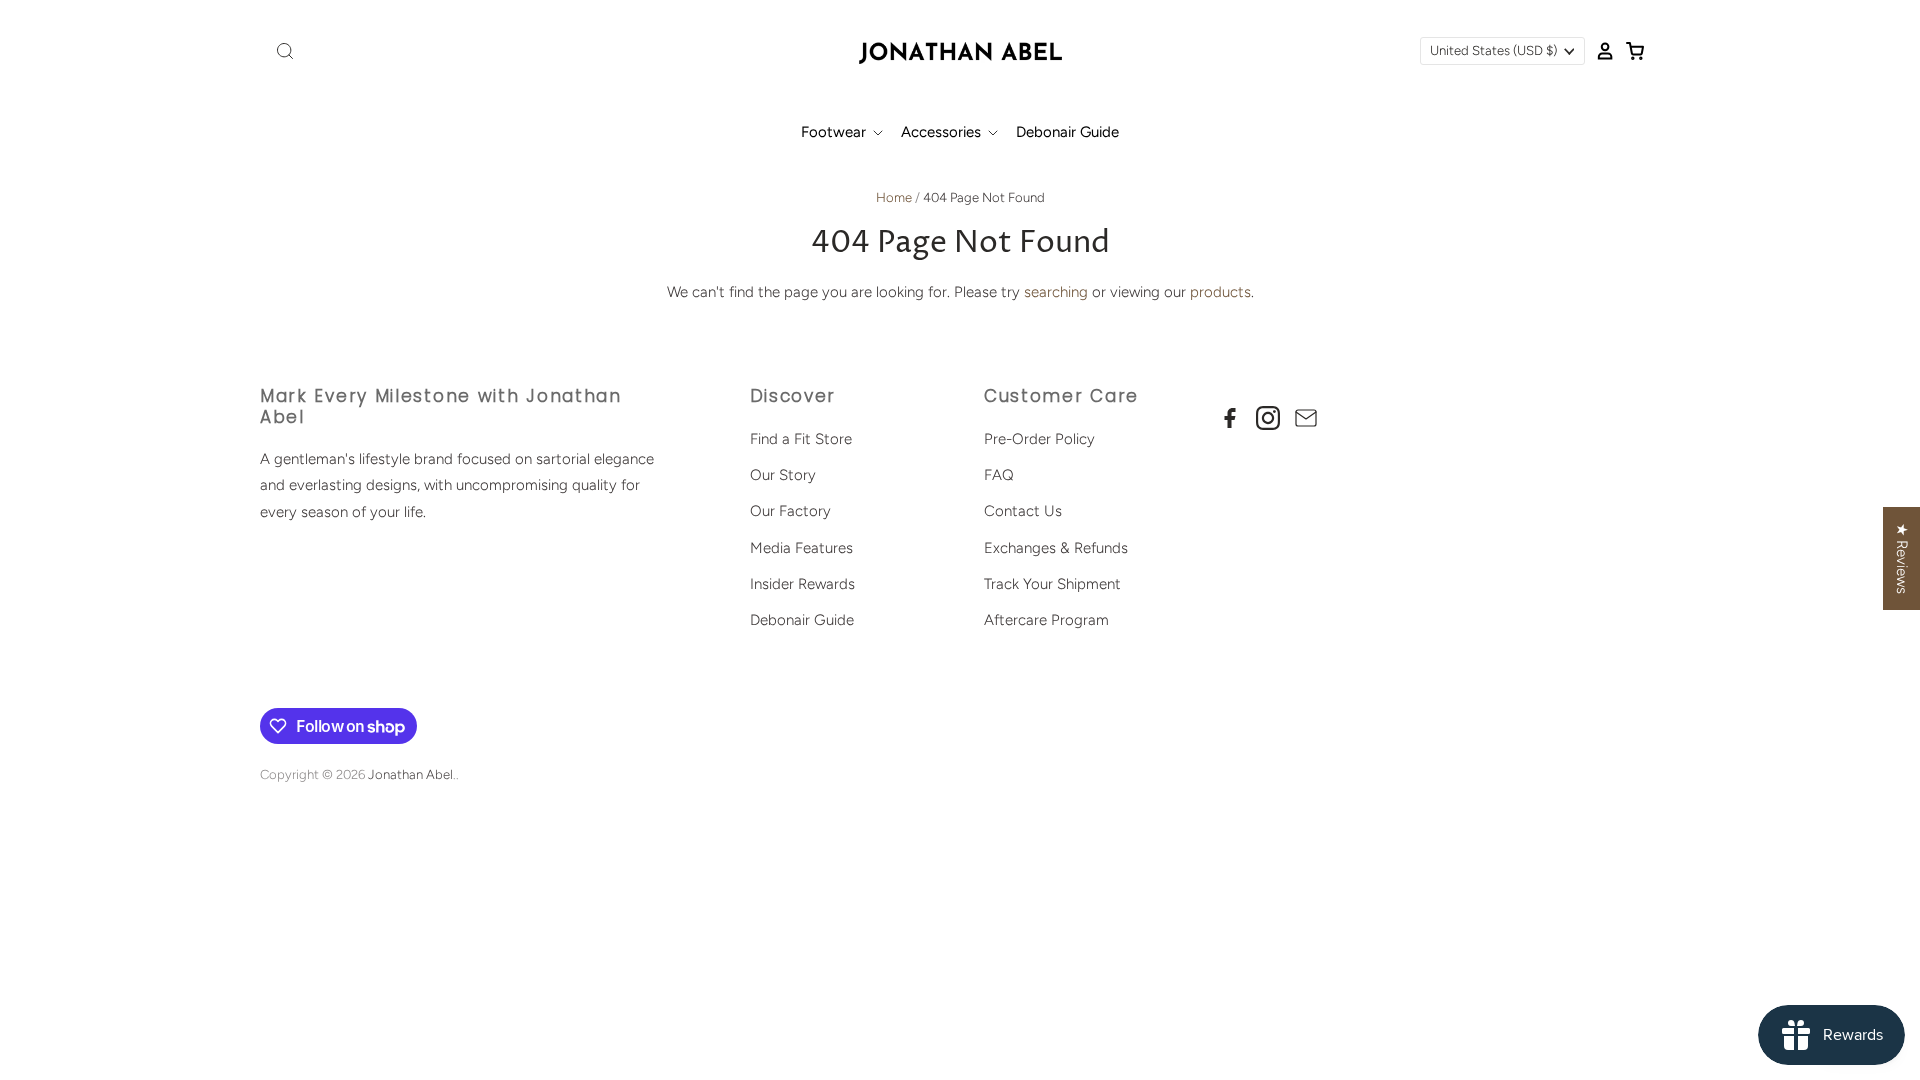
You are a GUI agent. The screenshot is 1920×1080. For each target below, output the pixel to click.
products (1220, 292)
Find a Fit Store (801, 439)
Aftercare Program (1046, 620)
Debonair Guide (1067, 132)
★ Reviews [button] (1902, 558)
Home (894, 197)
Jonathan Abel (410, 774)
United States (1493, 50)
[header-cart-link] (1630, 51)
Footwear (835, 132)
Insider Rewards (802, 584)
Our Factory (790, 511)
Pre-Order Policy (1039, 439)
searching (1056, 292)
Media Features (801, 548)
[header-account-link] (1600, 51)
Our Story (783, 475)
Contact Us (1023, 511)
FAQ (999, 475)
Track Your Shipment (1052, 584)
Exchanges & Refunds (1056, 548)
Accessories (943, 132)
